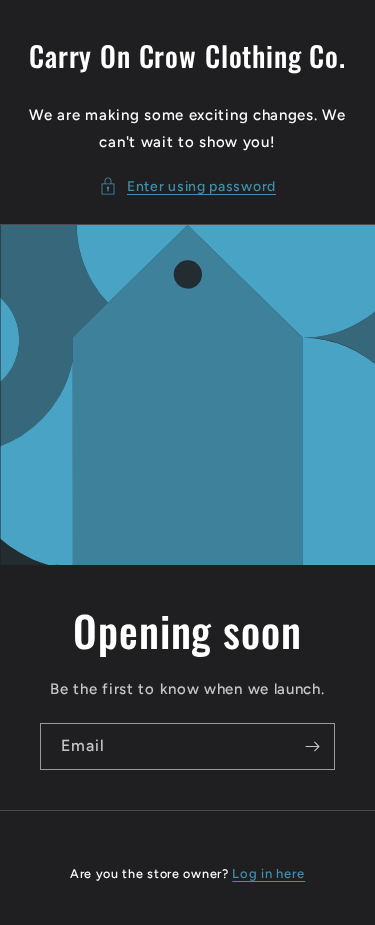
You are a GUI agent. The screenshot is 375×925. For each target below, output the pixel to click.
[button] (187, 186)
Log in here (268, 873)
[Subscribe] (312, 746)
